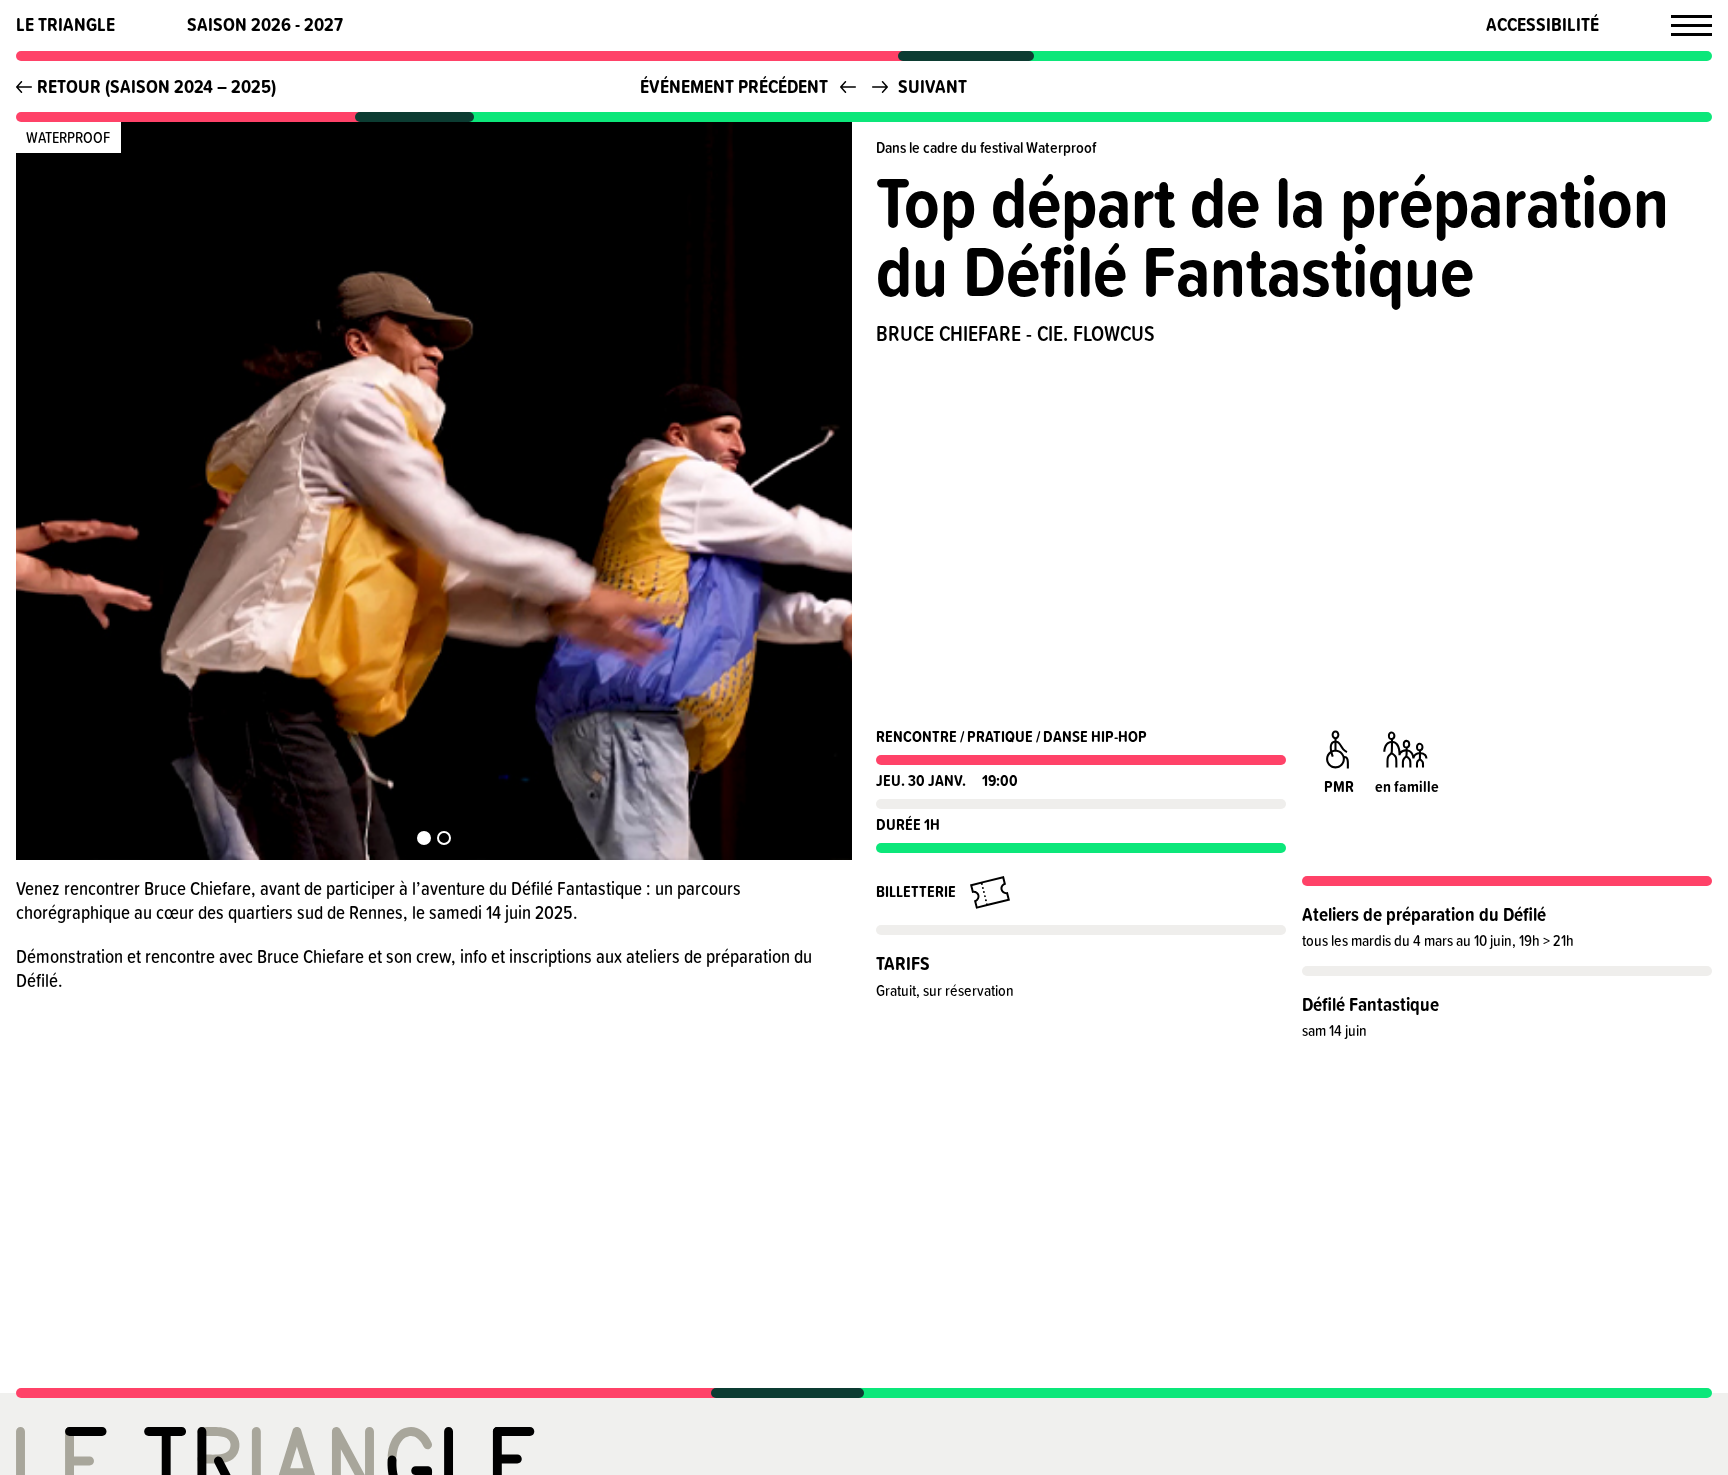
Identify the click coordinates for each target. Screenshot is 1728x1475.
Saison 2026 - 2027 (265, 24)
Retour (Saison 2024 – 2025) (156, 86)
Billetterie (916, 891)
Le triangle (65, 24)
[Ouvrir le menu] (1691, 25)
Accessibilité (1542, 24)
